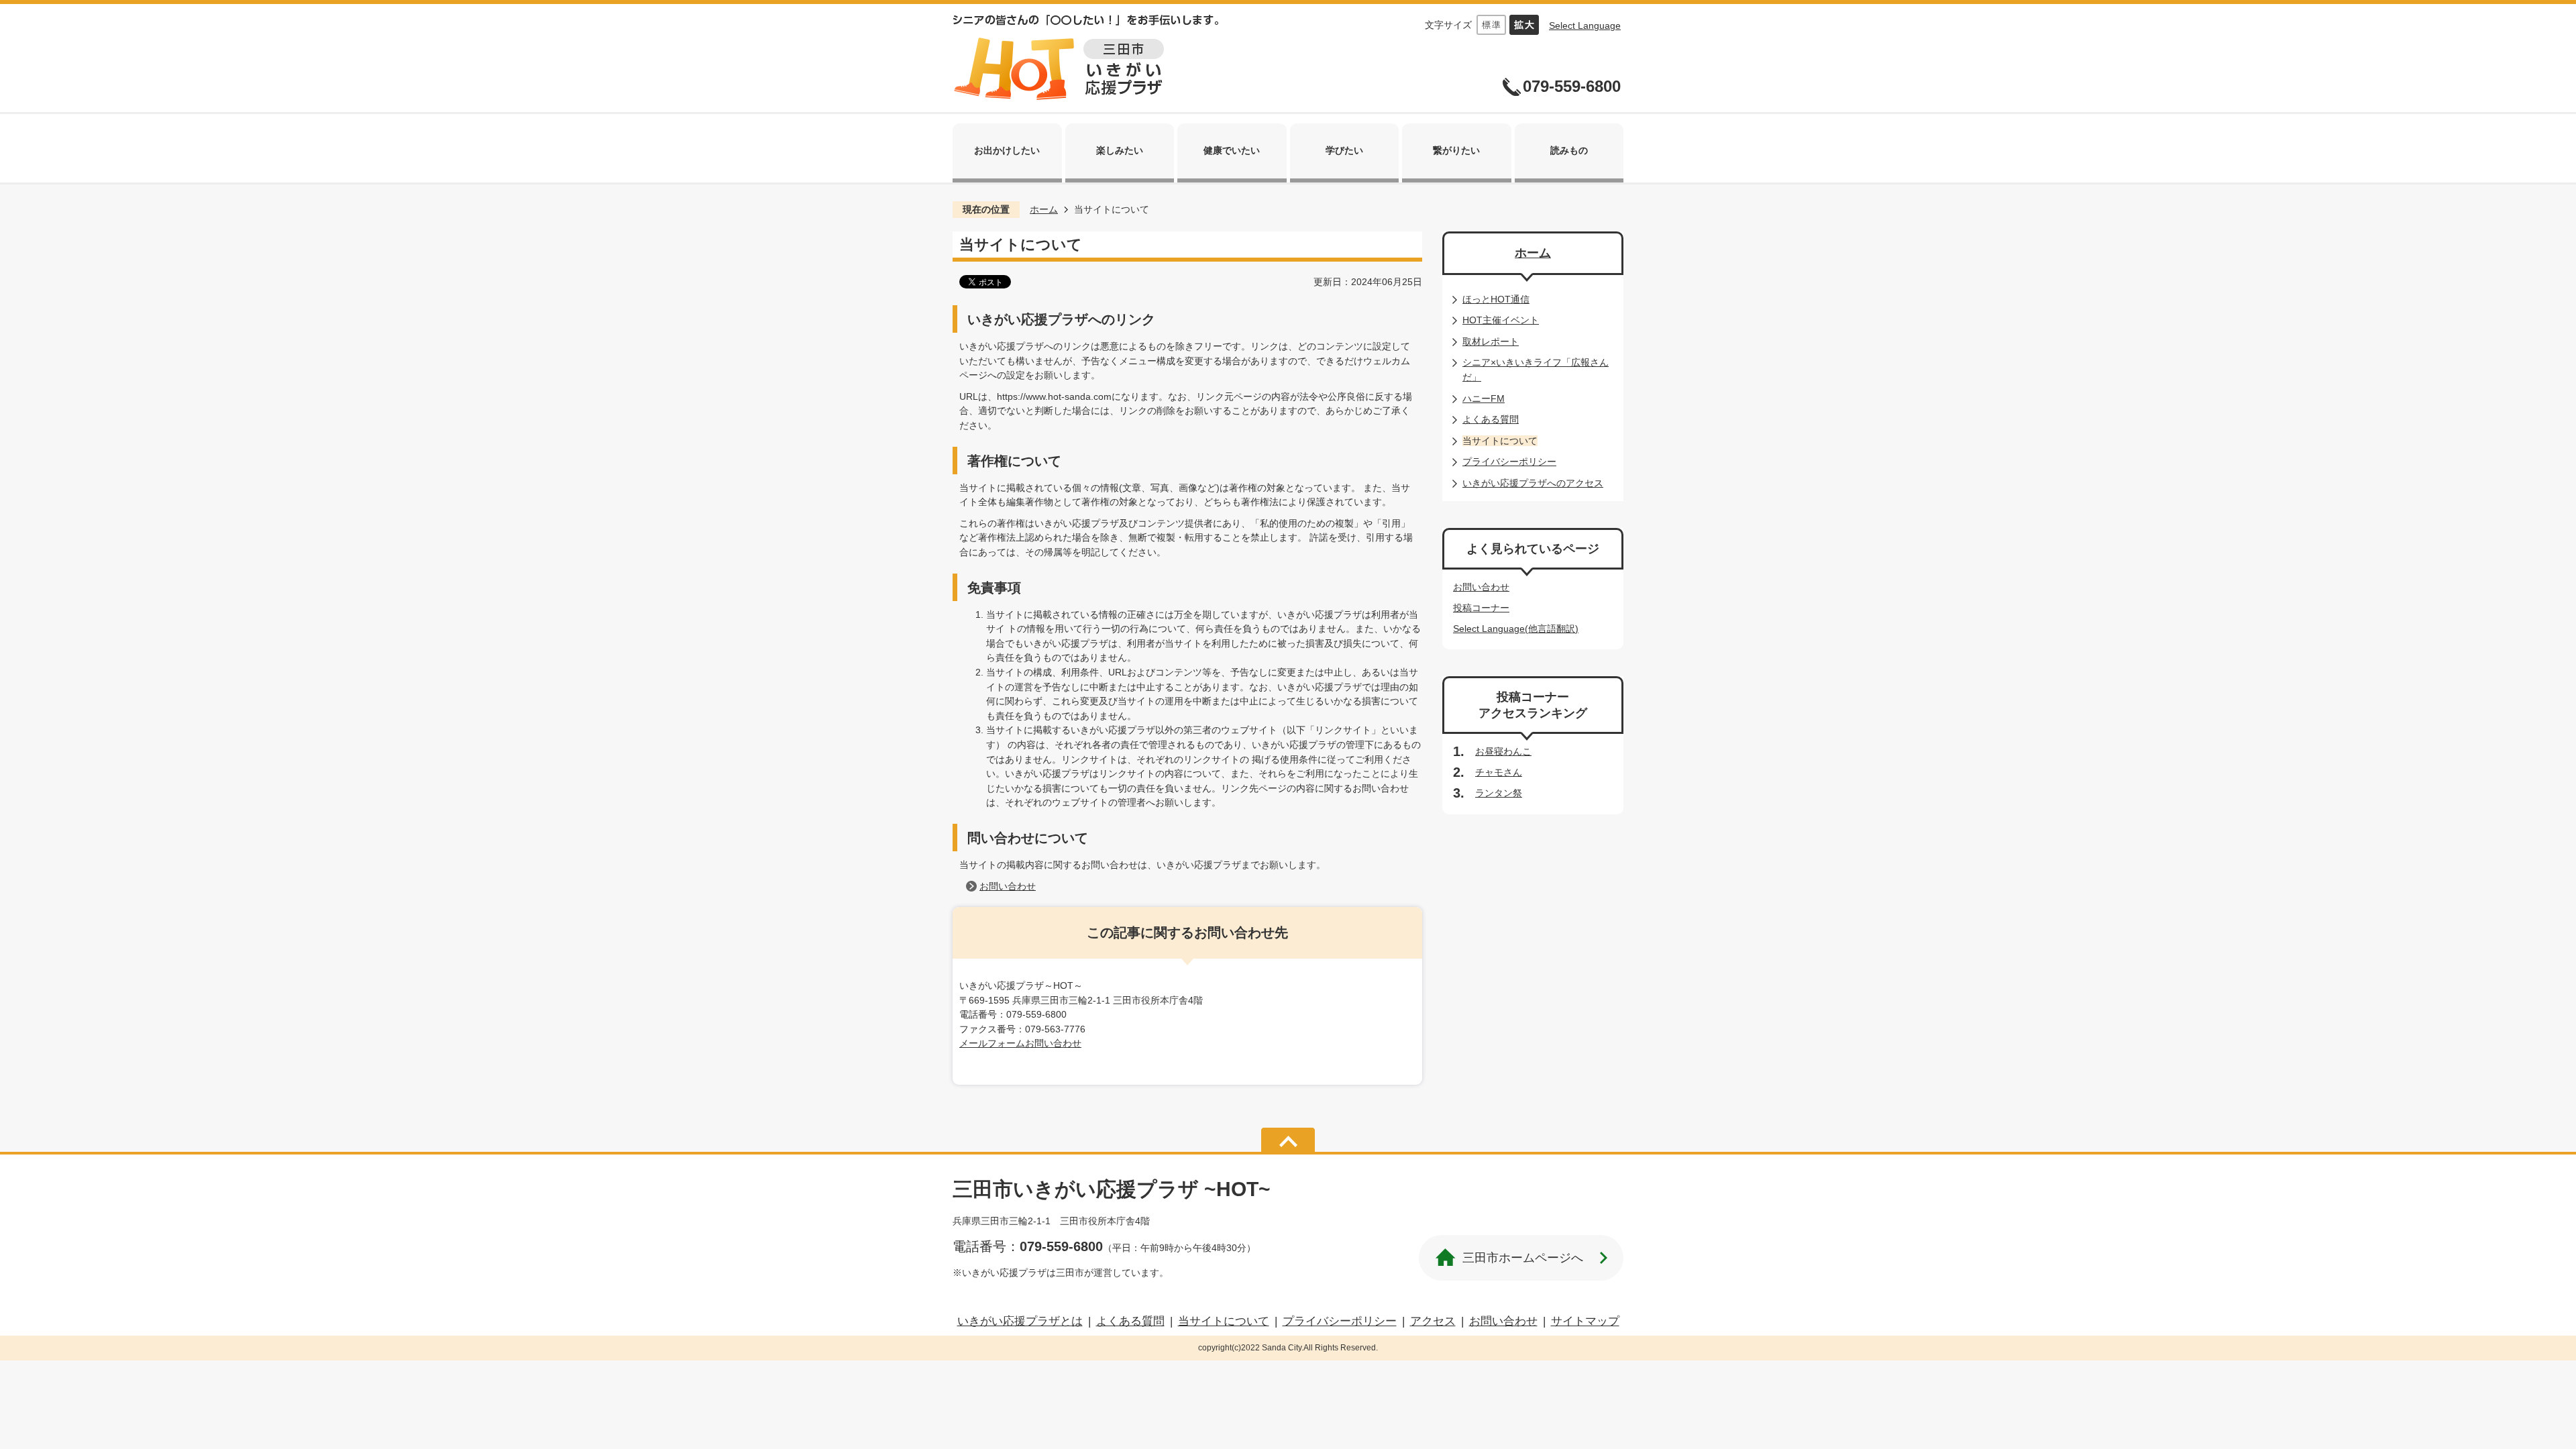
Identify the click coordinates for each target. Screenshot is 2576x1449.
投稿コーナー (1481, 608)
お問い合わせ (1008, 886)
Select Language (1585, 25)
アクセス (1433, 1321)
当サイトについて (1224, 1321)
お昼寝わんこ (1503, 751)
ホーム (1044, 209)
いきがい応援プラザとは (1020, 1321)
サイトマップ (1585, 1321)
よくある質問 (1491, 419)
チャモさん (1499, 772)
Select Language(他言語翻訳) (1516, 629)
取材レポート (1491, 341)
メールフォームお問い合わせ (1020, 1043)
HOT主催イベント (1501, 320)
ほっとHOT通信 (1496, 299)
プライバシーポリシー (1509, 462)
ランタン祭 (1499, 793)
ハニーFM (1484, 398)
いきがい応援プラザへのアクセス (1533, 483)
